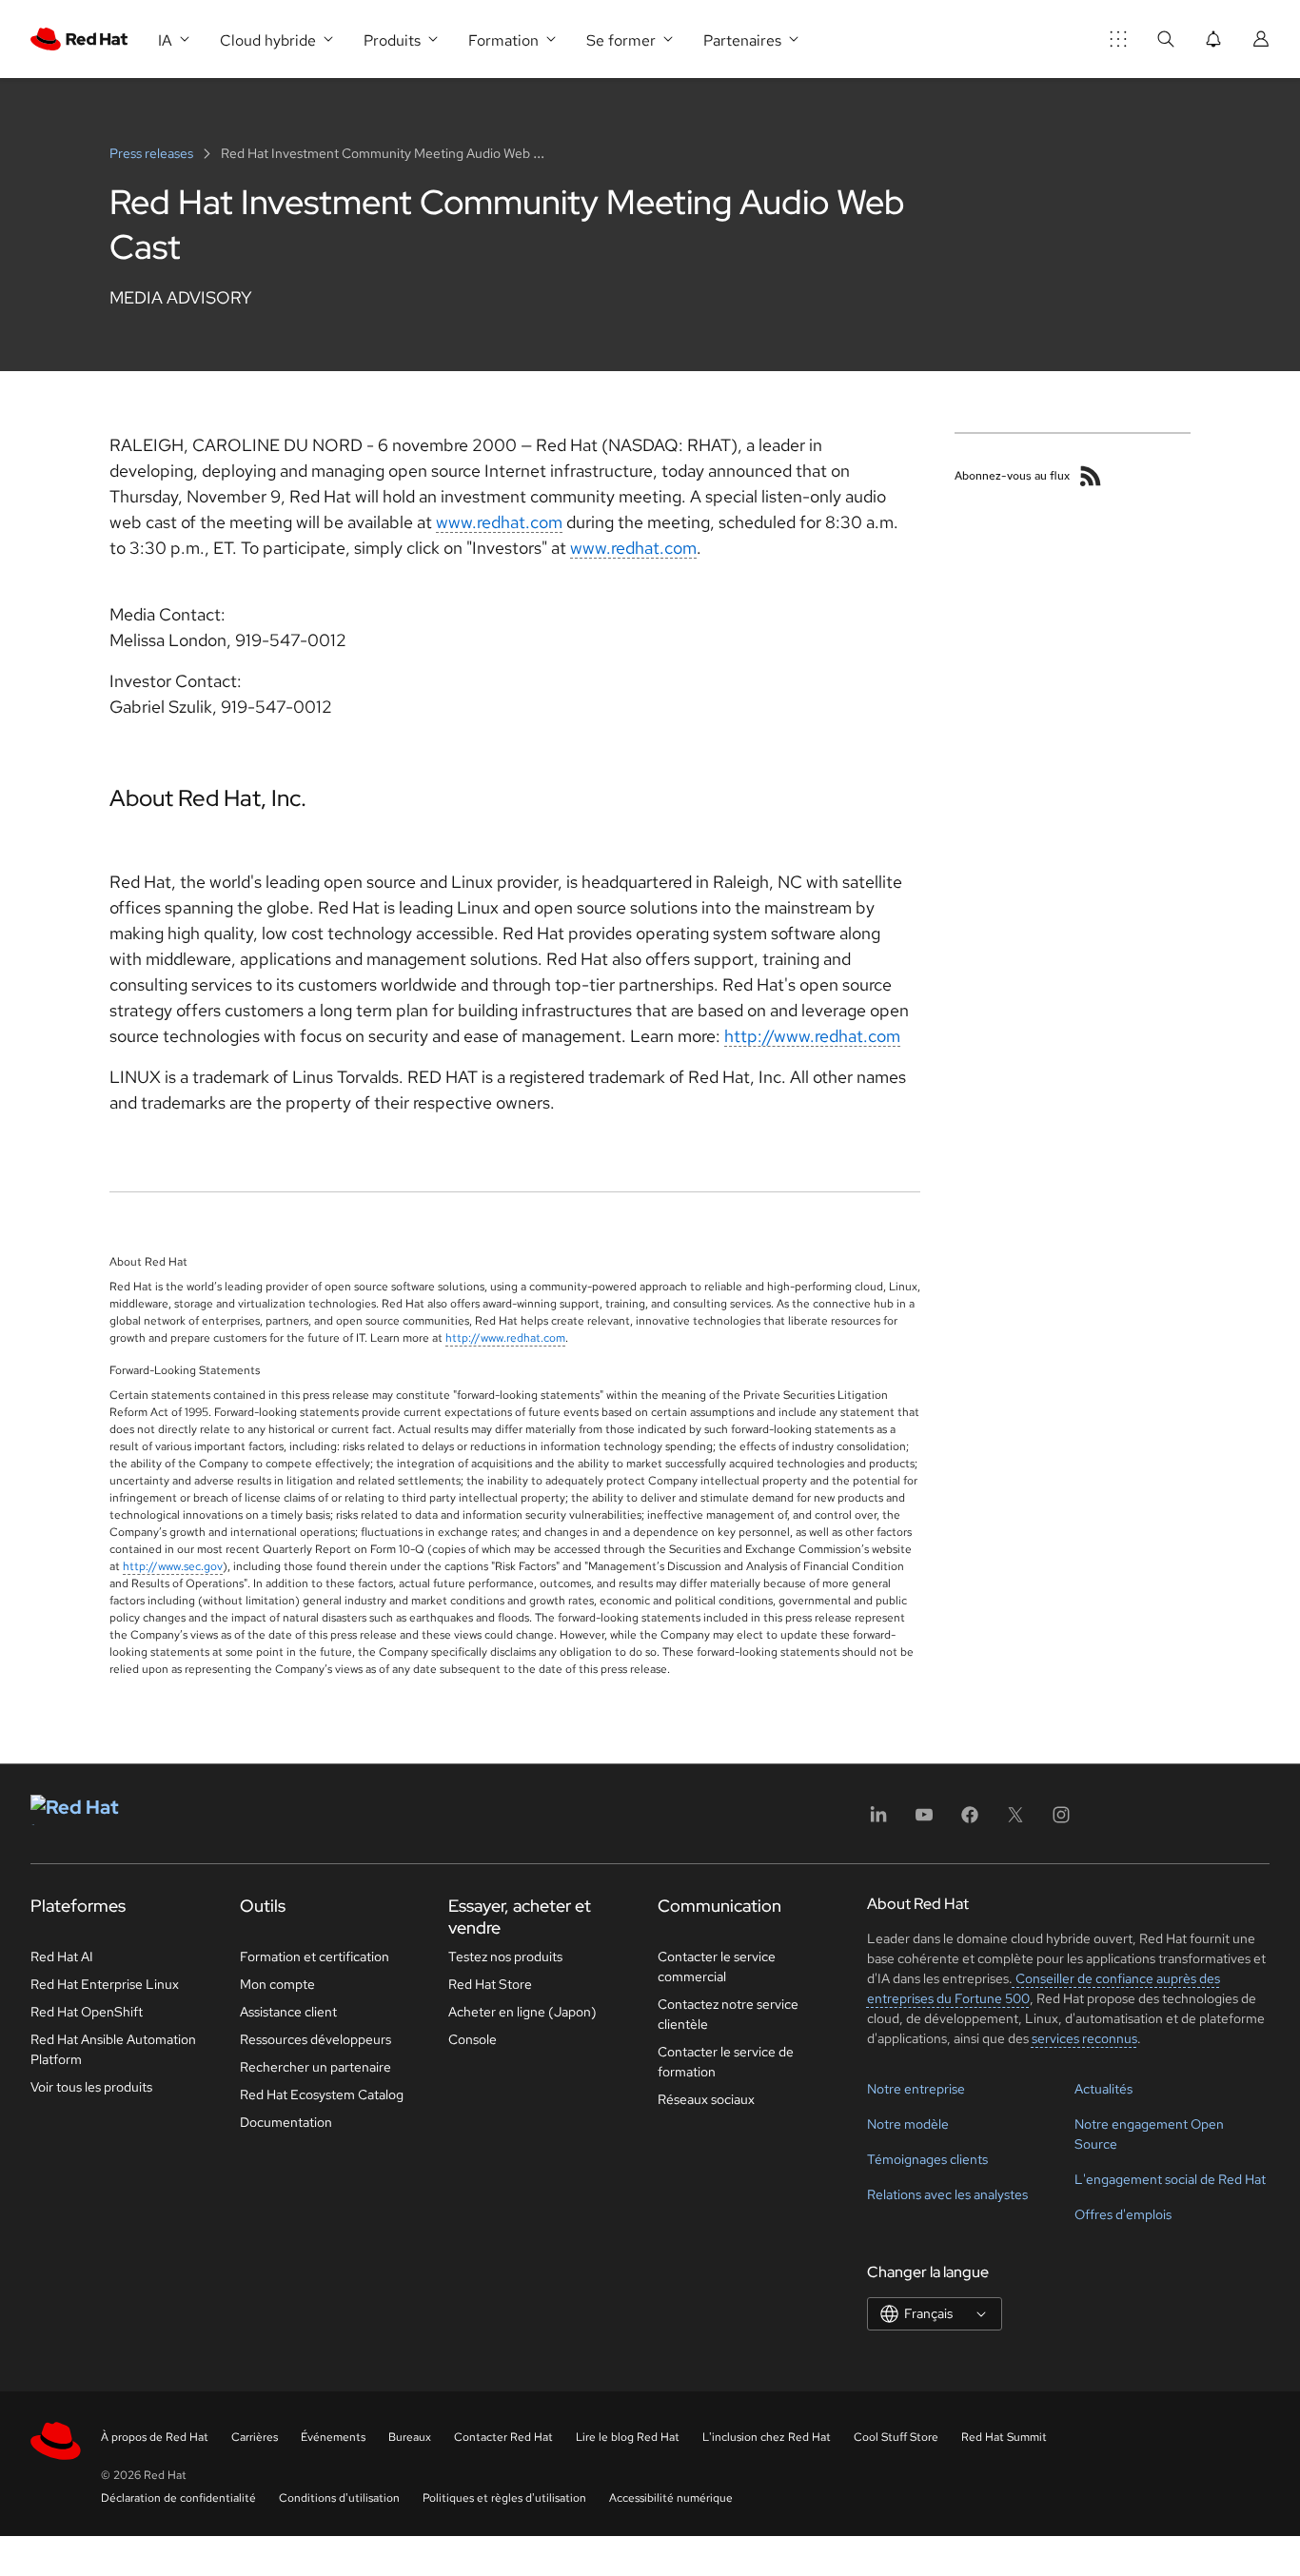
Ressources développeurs (315, 2039)
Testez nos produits (505, 1957)
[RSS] (1091, 476)
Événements (333, 2437)
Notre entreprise (916, 2089)
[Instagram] (1061, 1821)
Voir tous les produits (91, 2087)
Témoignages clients (927, 2159)
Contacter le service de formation (726, 2062)
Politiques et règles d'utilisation (504, 2498)
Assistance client (288, 2012)
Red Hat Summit (1004, 2437)
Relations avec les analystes (947, 2194)
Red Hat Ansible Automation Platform (113, 2049)
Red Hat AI (62, 1957)
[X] (1015, 1821)
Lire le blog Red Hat (628, 2437)
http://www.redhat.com (812, 1036)
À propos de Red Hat (155, 2437)
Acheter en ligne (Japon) (522, 2012)
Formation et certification (315, 1957)
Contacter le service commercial (717, 1966)
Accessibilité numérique (671, 2498)
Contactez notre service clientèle (728, 2014)
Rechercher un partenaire (315, 2067)
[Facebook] (970, 1821)
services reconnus (1084, 2038)
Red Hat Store (490, 1984)
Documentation (286, 2122)
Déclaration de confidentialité (178, 2498)
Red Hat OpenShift (87, 2012)
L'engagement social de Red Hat (1170, 2179)
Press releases (153, 153)
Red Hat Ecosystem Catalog (322, 2094)
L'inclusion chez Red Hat (767, 2437)
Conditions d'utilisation (339, 2498)
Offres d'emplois (1123, 2214)
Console (473, 2039)
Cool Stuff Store (896, 2437)
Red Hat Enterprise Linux (105, 1984)
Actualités (1103, 2089)
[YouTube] (924, 1821)
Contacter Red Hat (503, 2437)
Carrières (255, 2437)
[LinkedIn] (878, 1821)
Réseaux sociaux (706, 2099)
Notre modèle (908, 2124)
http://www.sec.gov (173, 1566)
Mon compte (277, 1984)
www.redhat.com (499, 522)
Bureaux (410, 2437)
